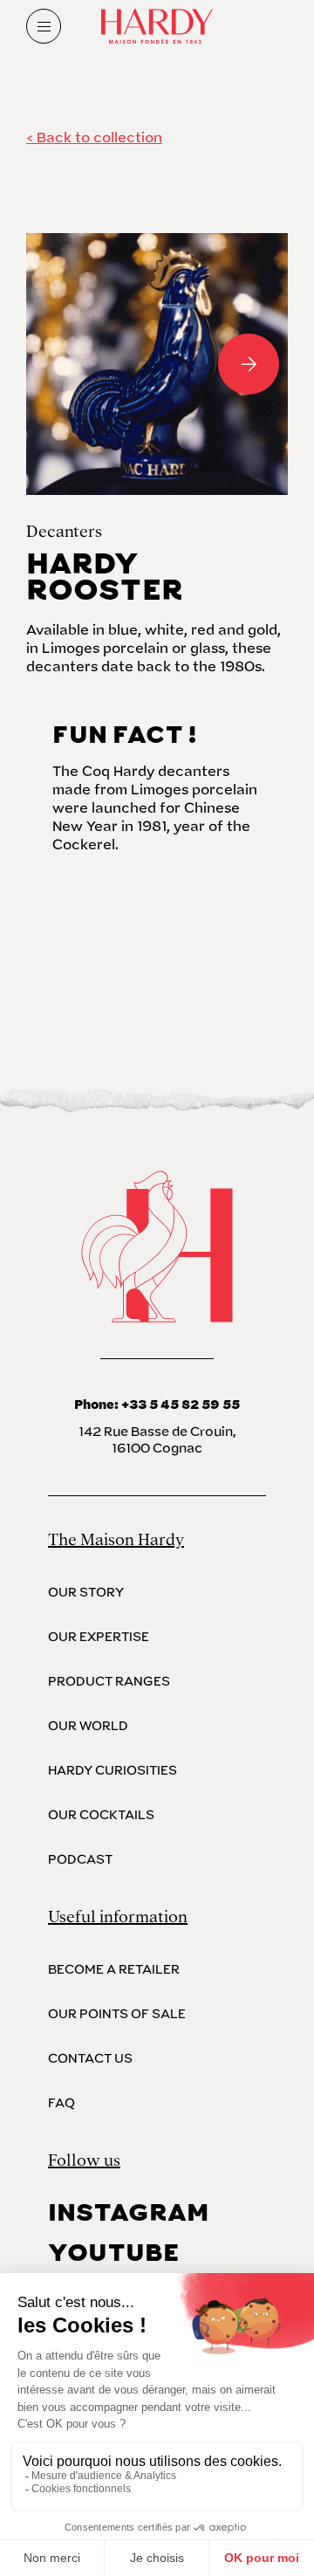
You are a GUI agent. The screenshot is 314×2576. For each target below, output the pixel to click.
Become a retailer (114, 1970)
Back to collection (99, 138)
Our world (88, 1726)
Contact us (90, 2059)
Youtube (114, 2253)
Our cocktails (101, 1815)
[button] (65, 364)
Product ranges (109, 1682)
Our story (86, 1593)
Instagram (128, 2213)
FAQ (61, 2103)
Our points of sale (117, 2014)
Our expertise (99, 1637)
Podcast (80, 1860)
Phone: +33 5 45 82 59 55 (157, 1405)
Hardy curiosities (113, 1771)
